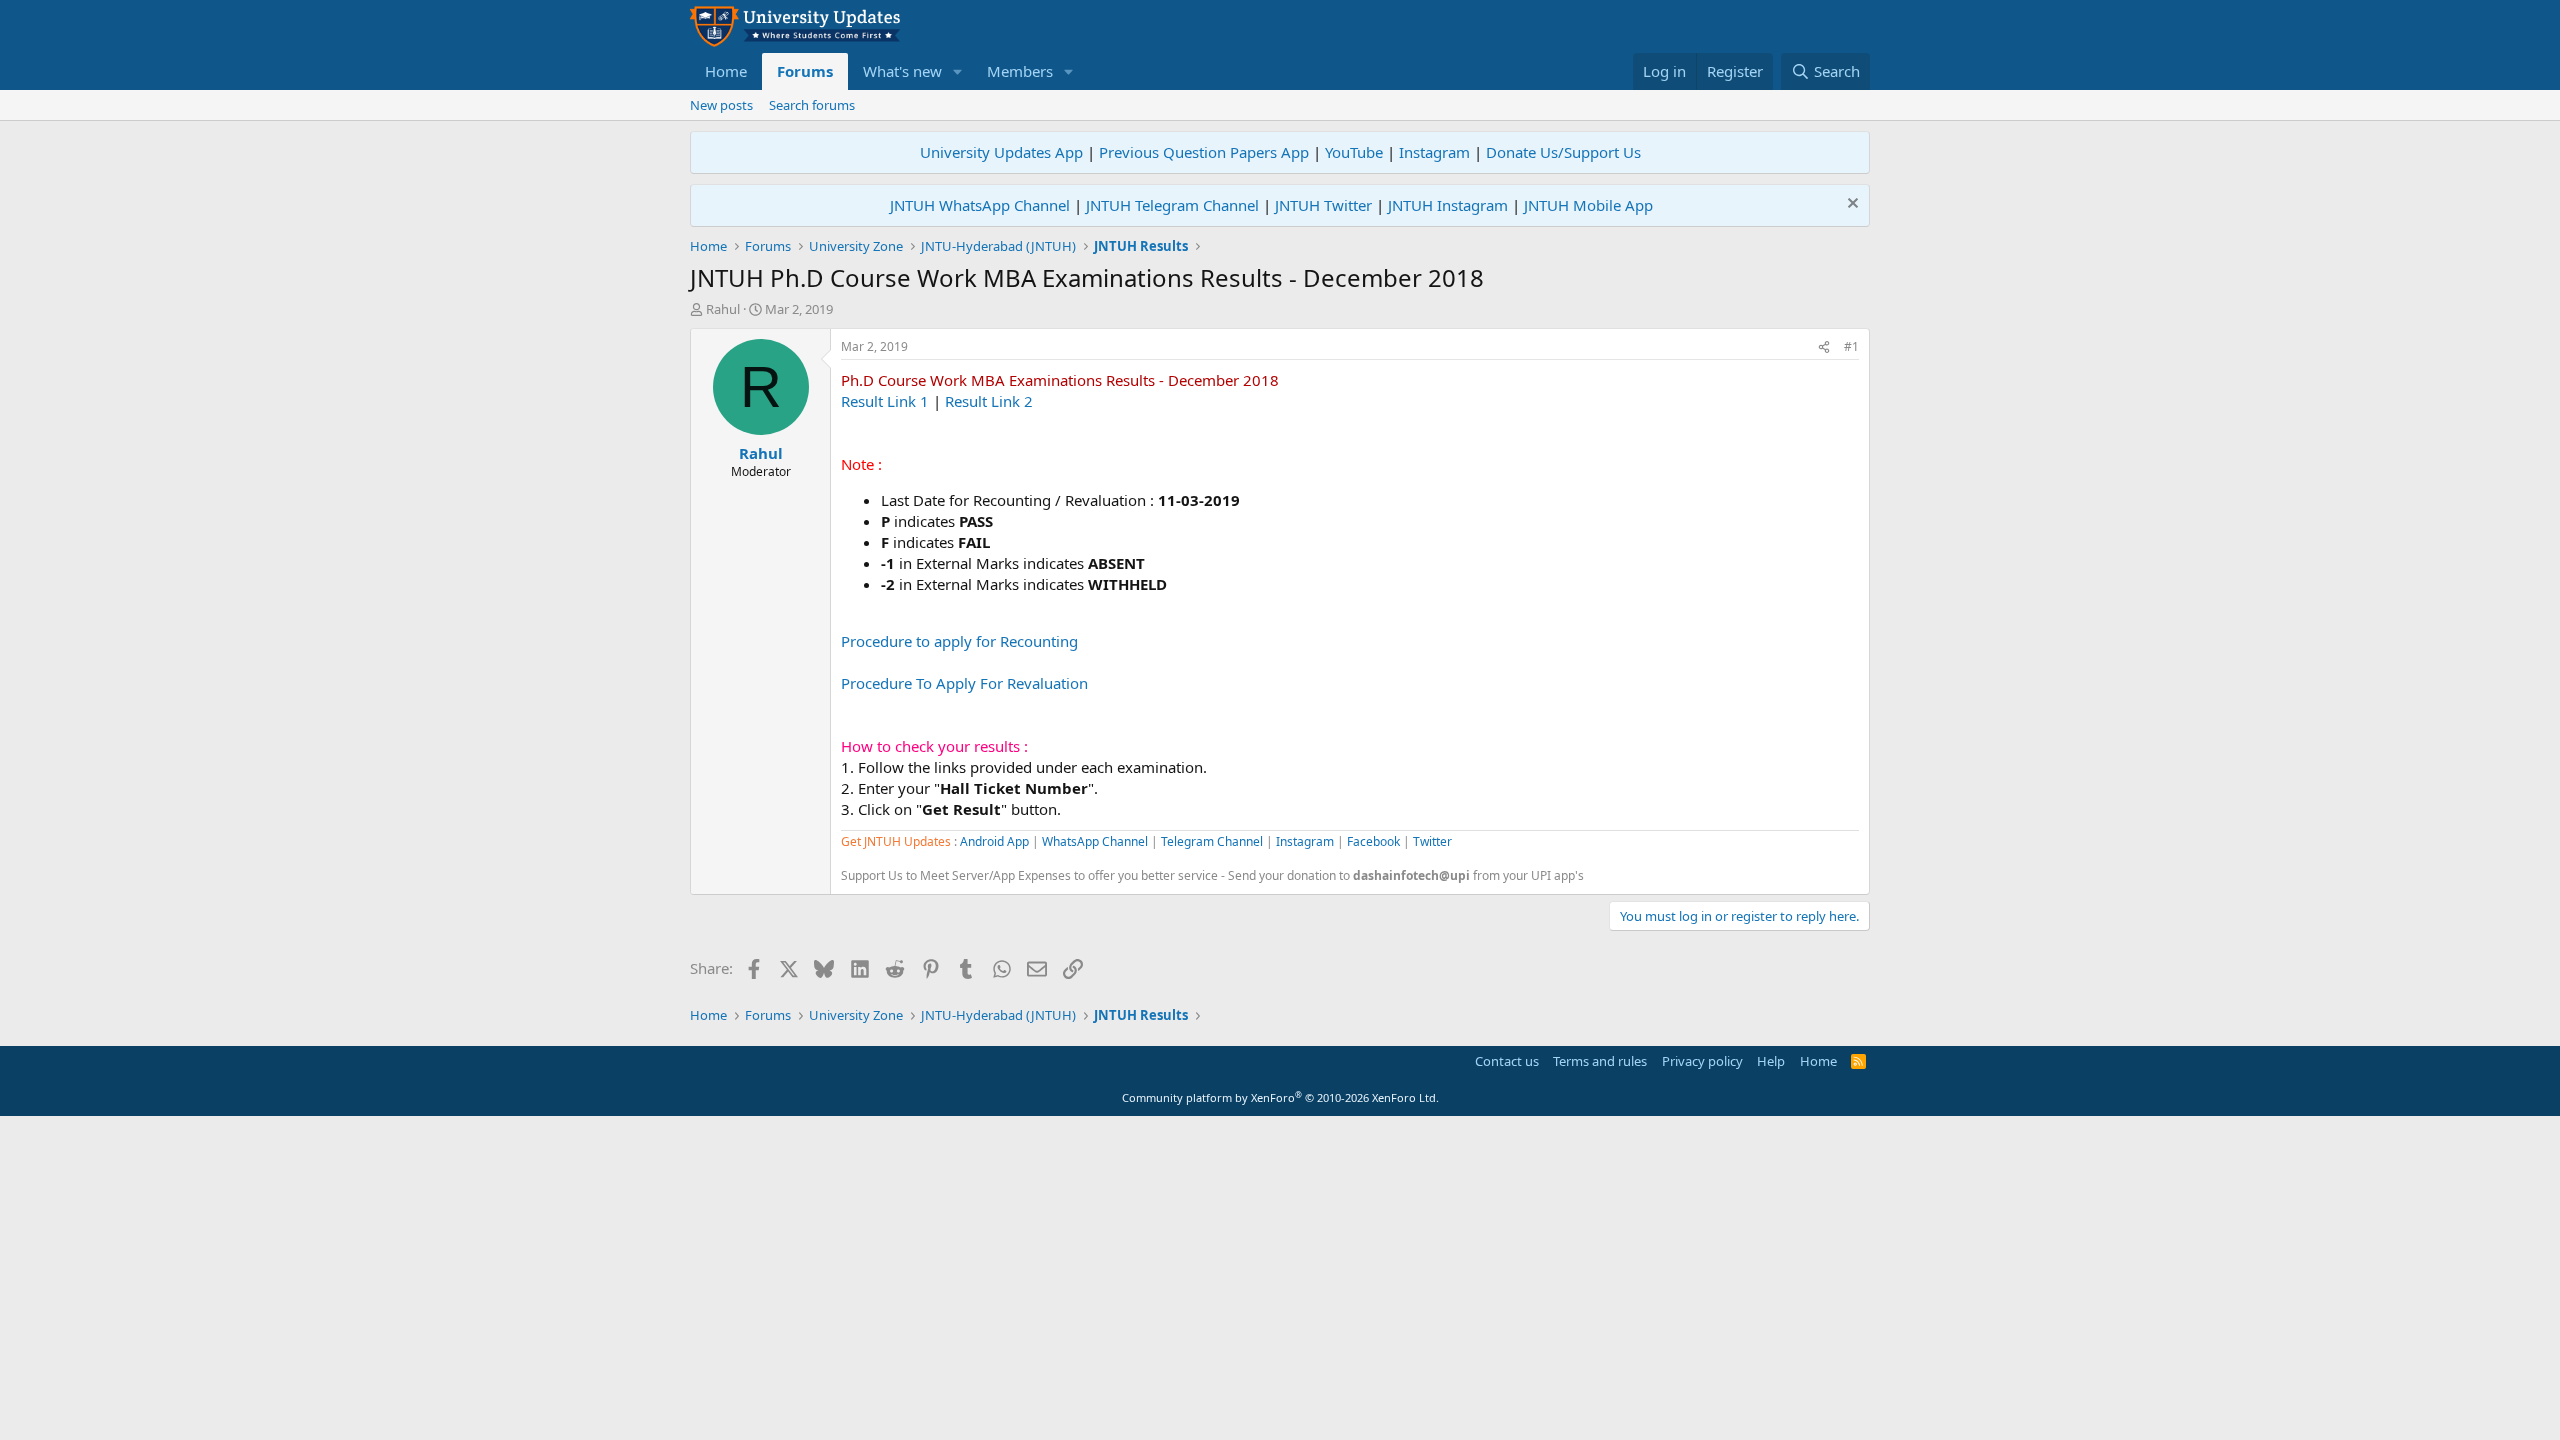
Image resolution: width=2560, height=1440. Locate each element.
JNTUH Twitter (1323, 205)
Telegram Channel (1212, 841)
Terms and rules (1600, 1061)
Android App (994, 841)
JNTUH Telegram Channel (1172, 205)
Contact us (1507, 1061)
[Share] (1824, 347)
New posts (721, 105)
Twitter (1432, 841)
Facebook (1373, 841)
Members (1020, 71)
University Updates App (1001, 152)
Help (1771, 1061)
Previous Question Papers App (1204, 152)
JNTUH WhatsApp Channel (980, 205)
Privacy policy (1702, 1061)
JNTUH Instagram (1448, 205)
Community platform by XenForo (1280, 1097)
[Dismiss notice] (1850, 205)
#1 (1851, 346)
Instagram (1434, 152)
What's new (902, 71)
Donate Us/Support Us (1563, 152)
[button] (958, 71)
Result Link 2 (989, 401)
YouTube (1354, 152)
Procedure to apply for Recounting (959, 641)
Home (726, 71)
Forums (805, 71)
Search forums (812, 105)
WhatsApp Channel (1095, 841)
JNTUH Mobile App (1588, 205)
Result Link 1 (885, 401)
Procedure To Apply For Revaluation (964, 683)
